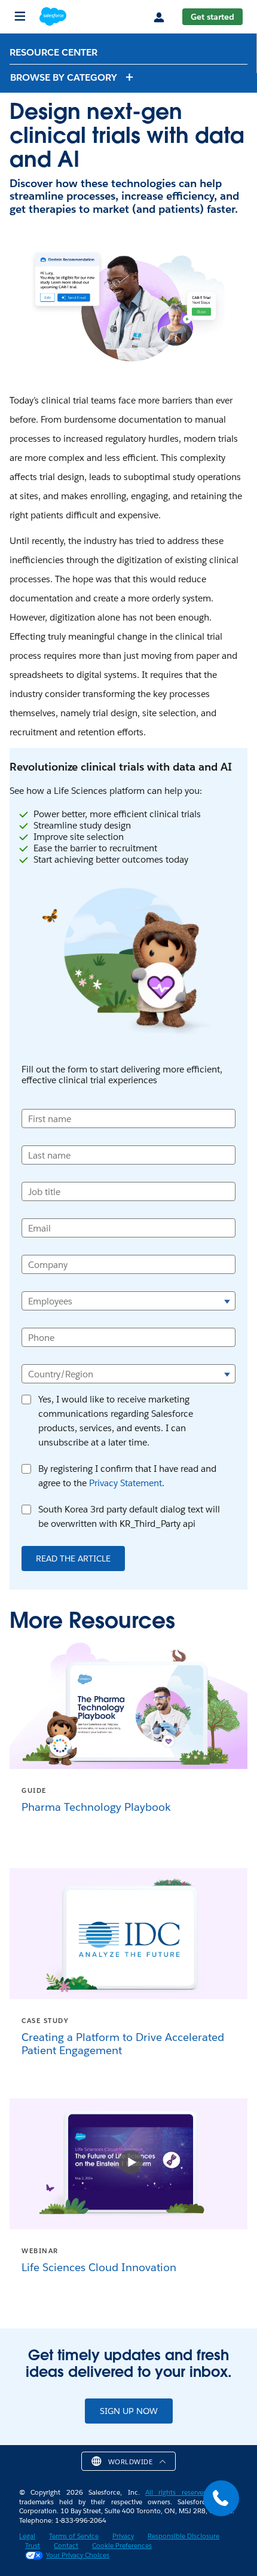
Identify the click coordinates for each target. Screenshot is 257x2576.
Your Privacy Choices (78, 2555)
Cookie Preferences (122, 2546)
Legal (27, 2536)
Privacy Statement (126, 1483)
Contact (66, 2546)
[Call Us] (221, 2498)
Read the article (73, 1559)
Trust (33, 2546)
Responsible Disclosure (183, 2536)
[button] (72, 77)
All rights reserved (176, 2493)
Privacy (123, 2536)
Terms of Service (74, 2536)
